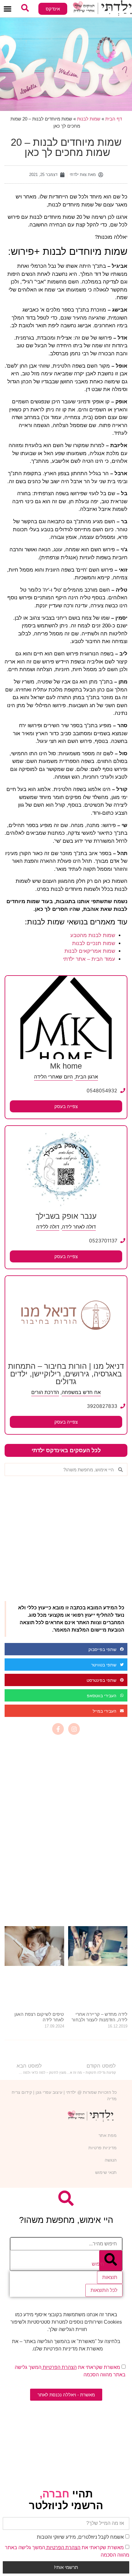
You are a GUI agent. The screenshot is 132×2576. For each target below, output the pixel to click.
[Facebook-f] (58, 1729)
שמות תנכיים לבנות (94, 943)
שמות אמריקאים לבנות (90, 951)
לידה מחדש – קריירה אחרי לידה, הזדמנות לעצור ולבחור (99, 2017)
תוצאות (110, 2277)
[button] (8, 9)
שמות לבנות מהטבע (93, 935)
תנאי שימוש (106, 2172)
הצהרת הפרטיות (59, 2367)
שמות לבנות (89, 119)
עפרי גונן (43, 2092)
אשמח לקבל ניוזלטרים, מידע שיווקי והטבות (80, 2537)
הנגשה (111, 2160)
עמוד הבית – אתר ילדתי (89, 959)
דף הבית (114, 119)
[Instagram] (74, 1729)
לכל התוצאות (104, 2290)
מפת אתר (108, 2135)
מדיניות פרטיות (103, 2148)
